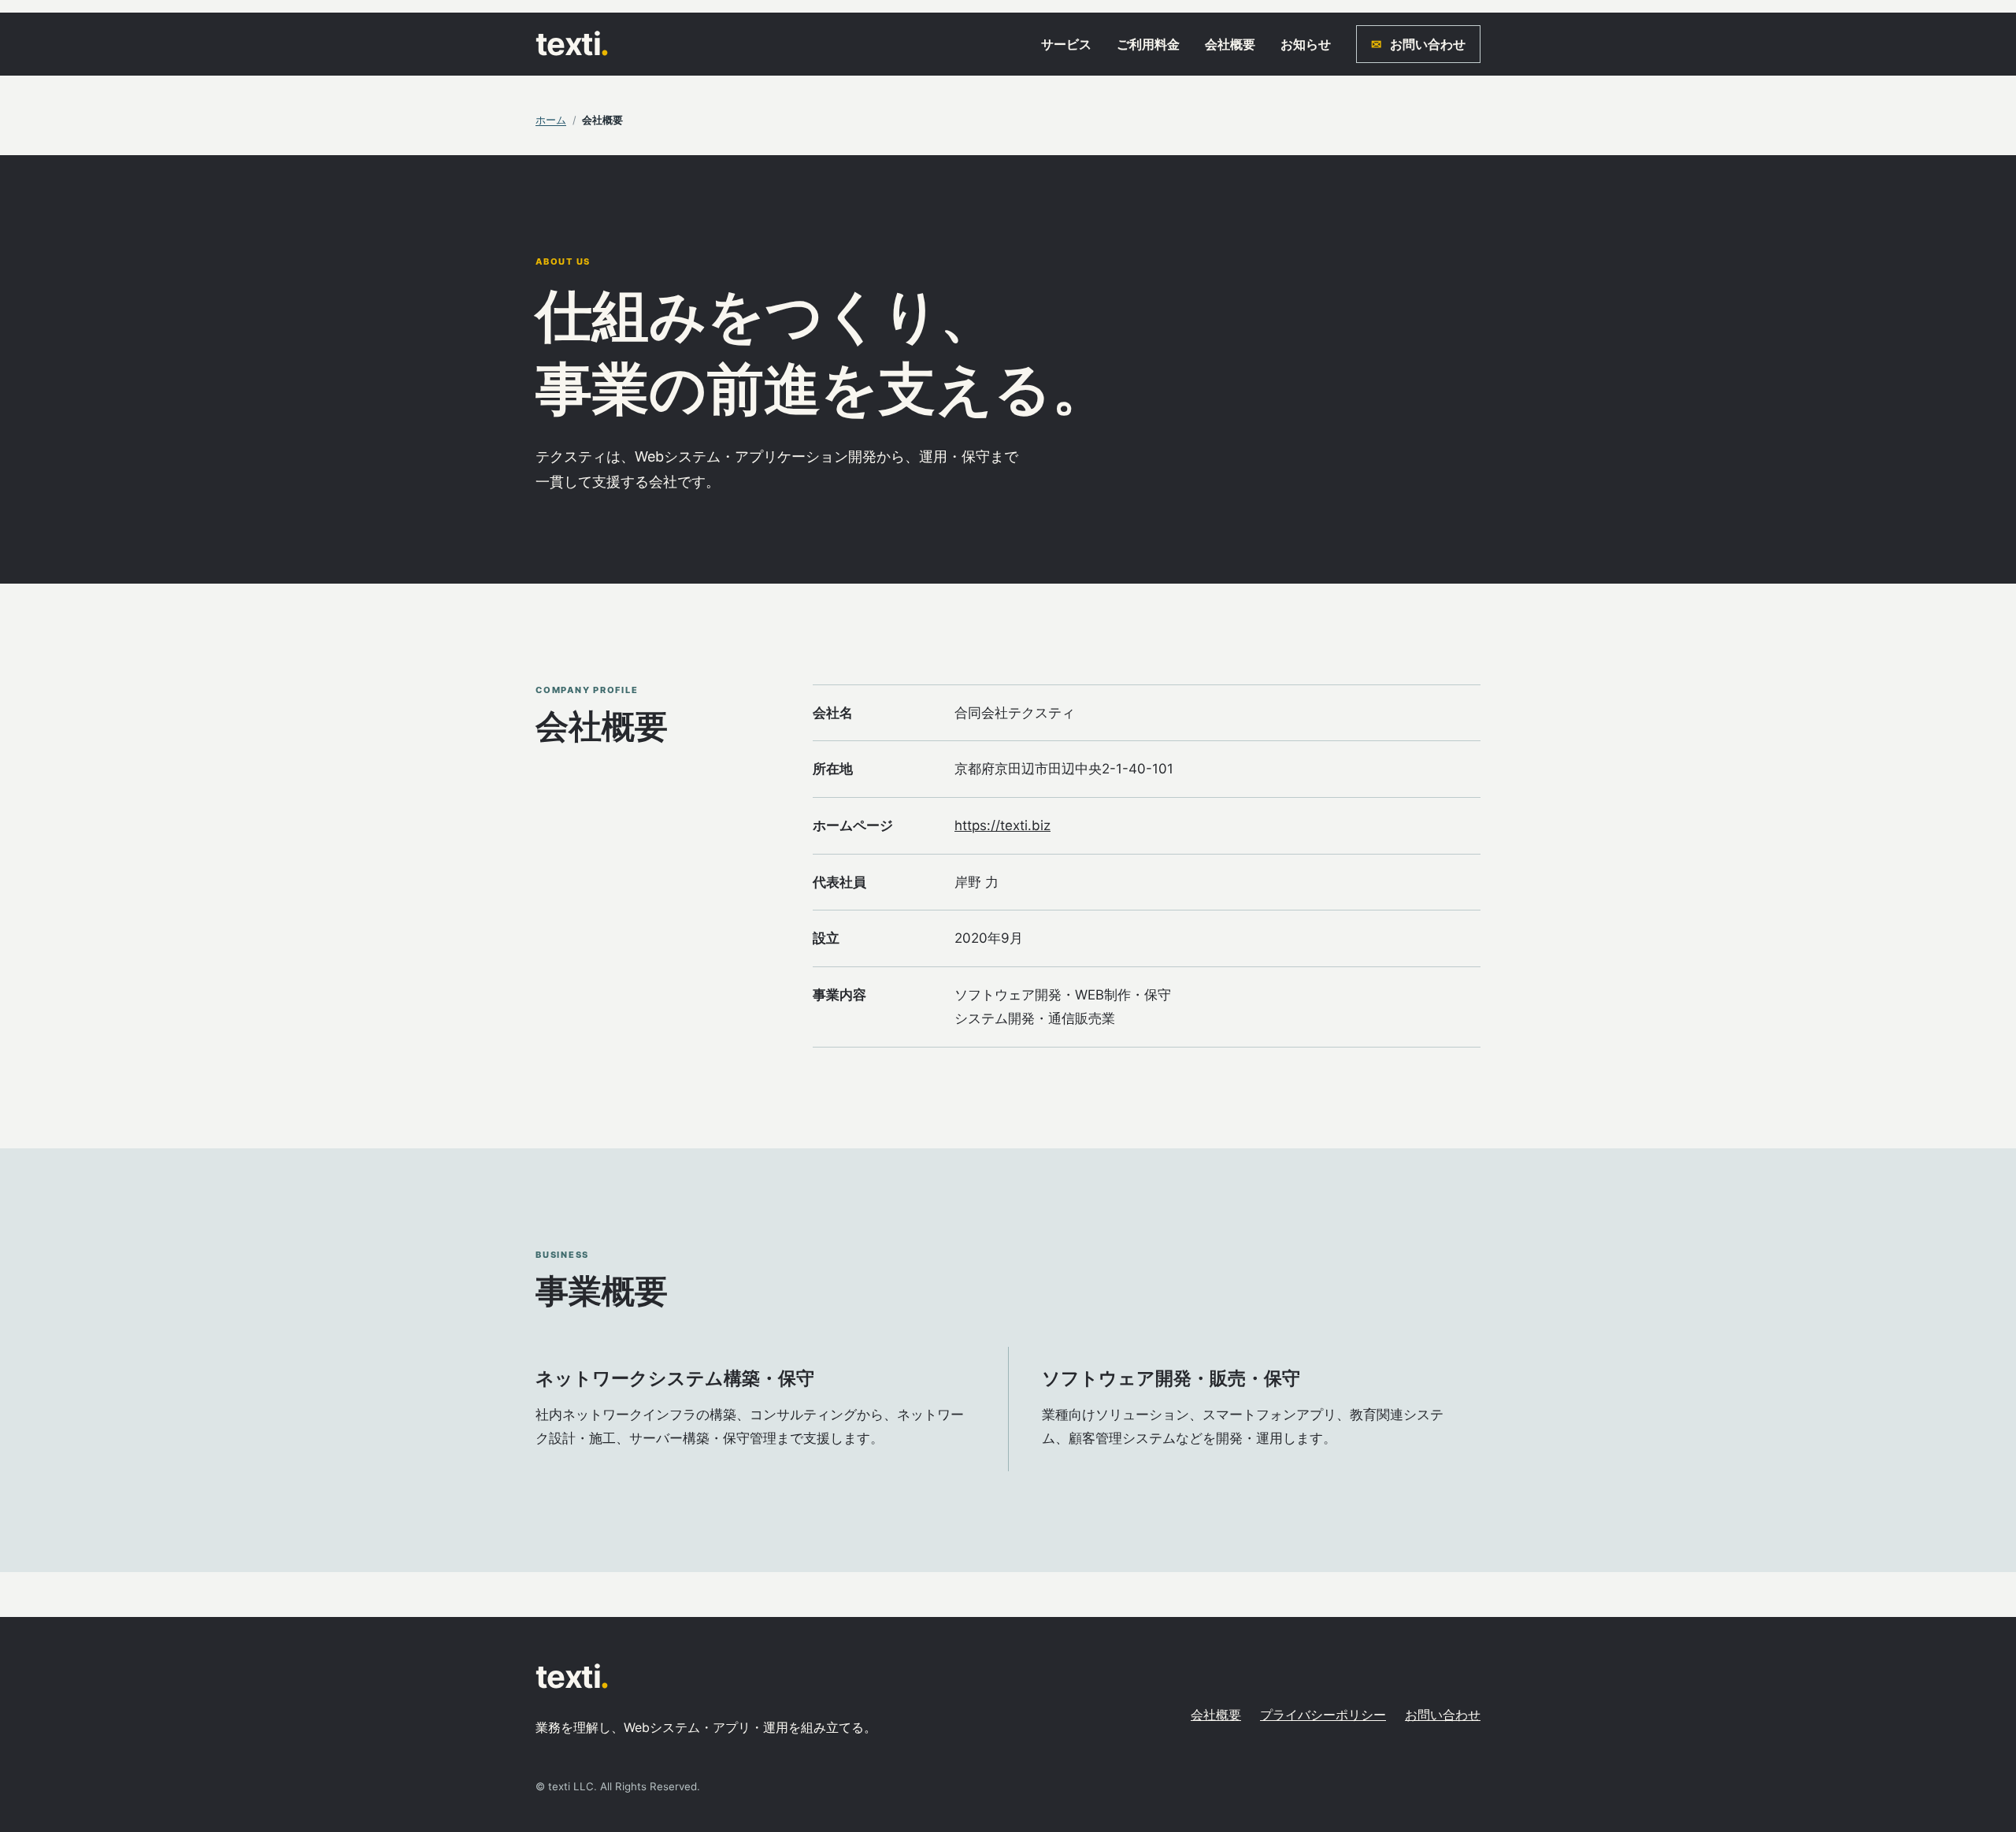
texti (572, 44)
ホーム (551, 120)
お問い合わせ (1418, 44)
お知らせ (1306, 44)
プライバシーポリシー (1323, 1715)
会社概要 (1230, 44)
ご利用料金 (1148, 44)
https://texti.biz (1002, 825)
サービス (1066, 44)
